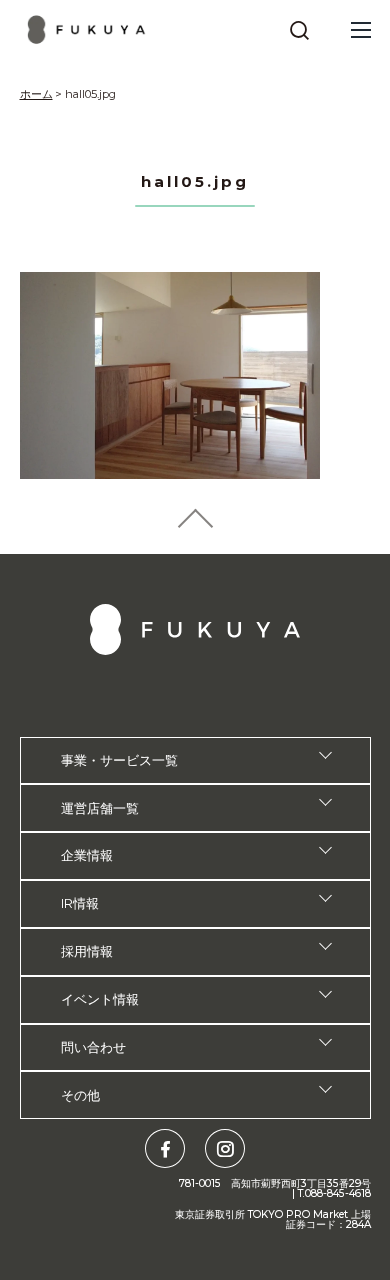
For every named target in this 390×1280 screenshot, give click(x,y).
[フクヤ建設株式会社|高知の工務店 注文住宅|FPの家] (87, 29)
